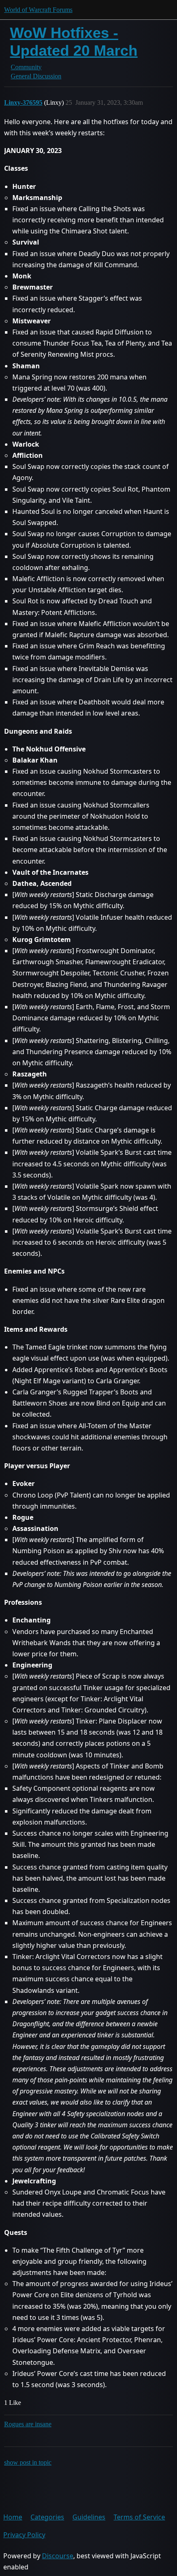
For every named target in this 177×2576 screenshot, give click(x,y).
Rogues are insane (28, 2424)
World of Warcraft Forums (38, 10)
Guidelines (89, 2517)
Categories (47, 2517)
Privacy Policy (24, 2535)
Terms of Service (139, 2517)
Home (13, 2517)
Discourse (58, 2556)
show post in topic (28, 2462)
